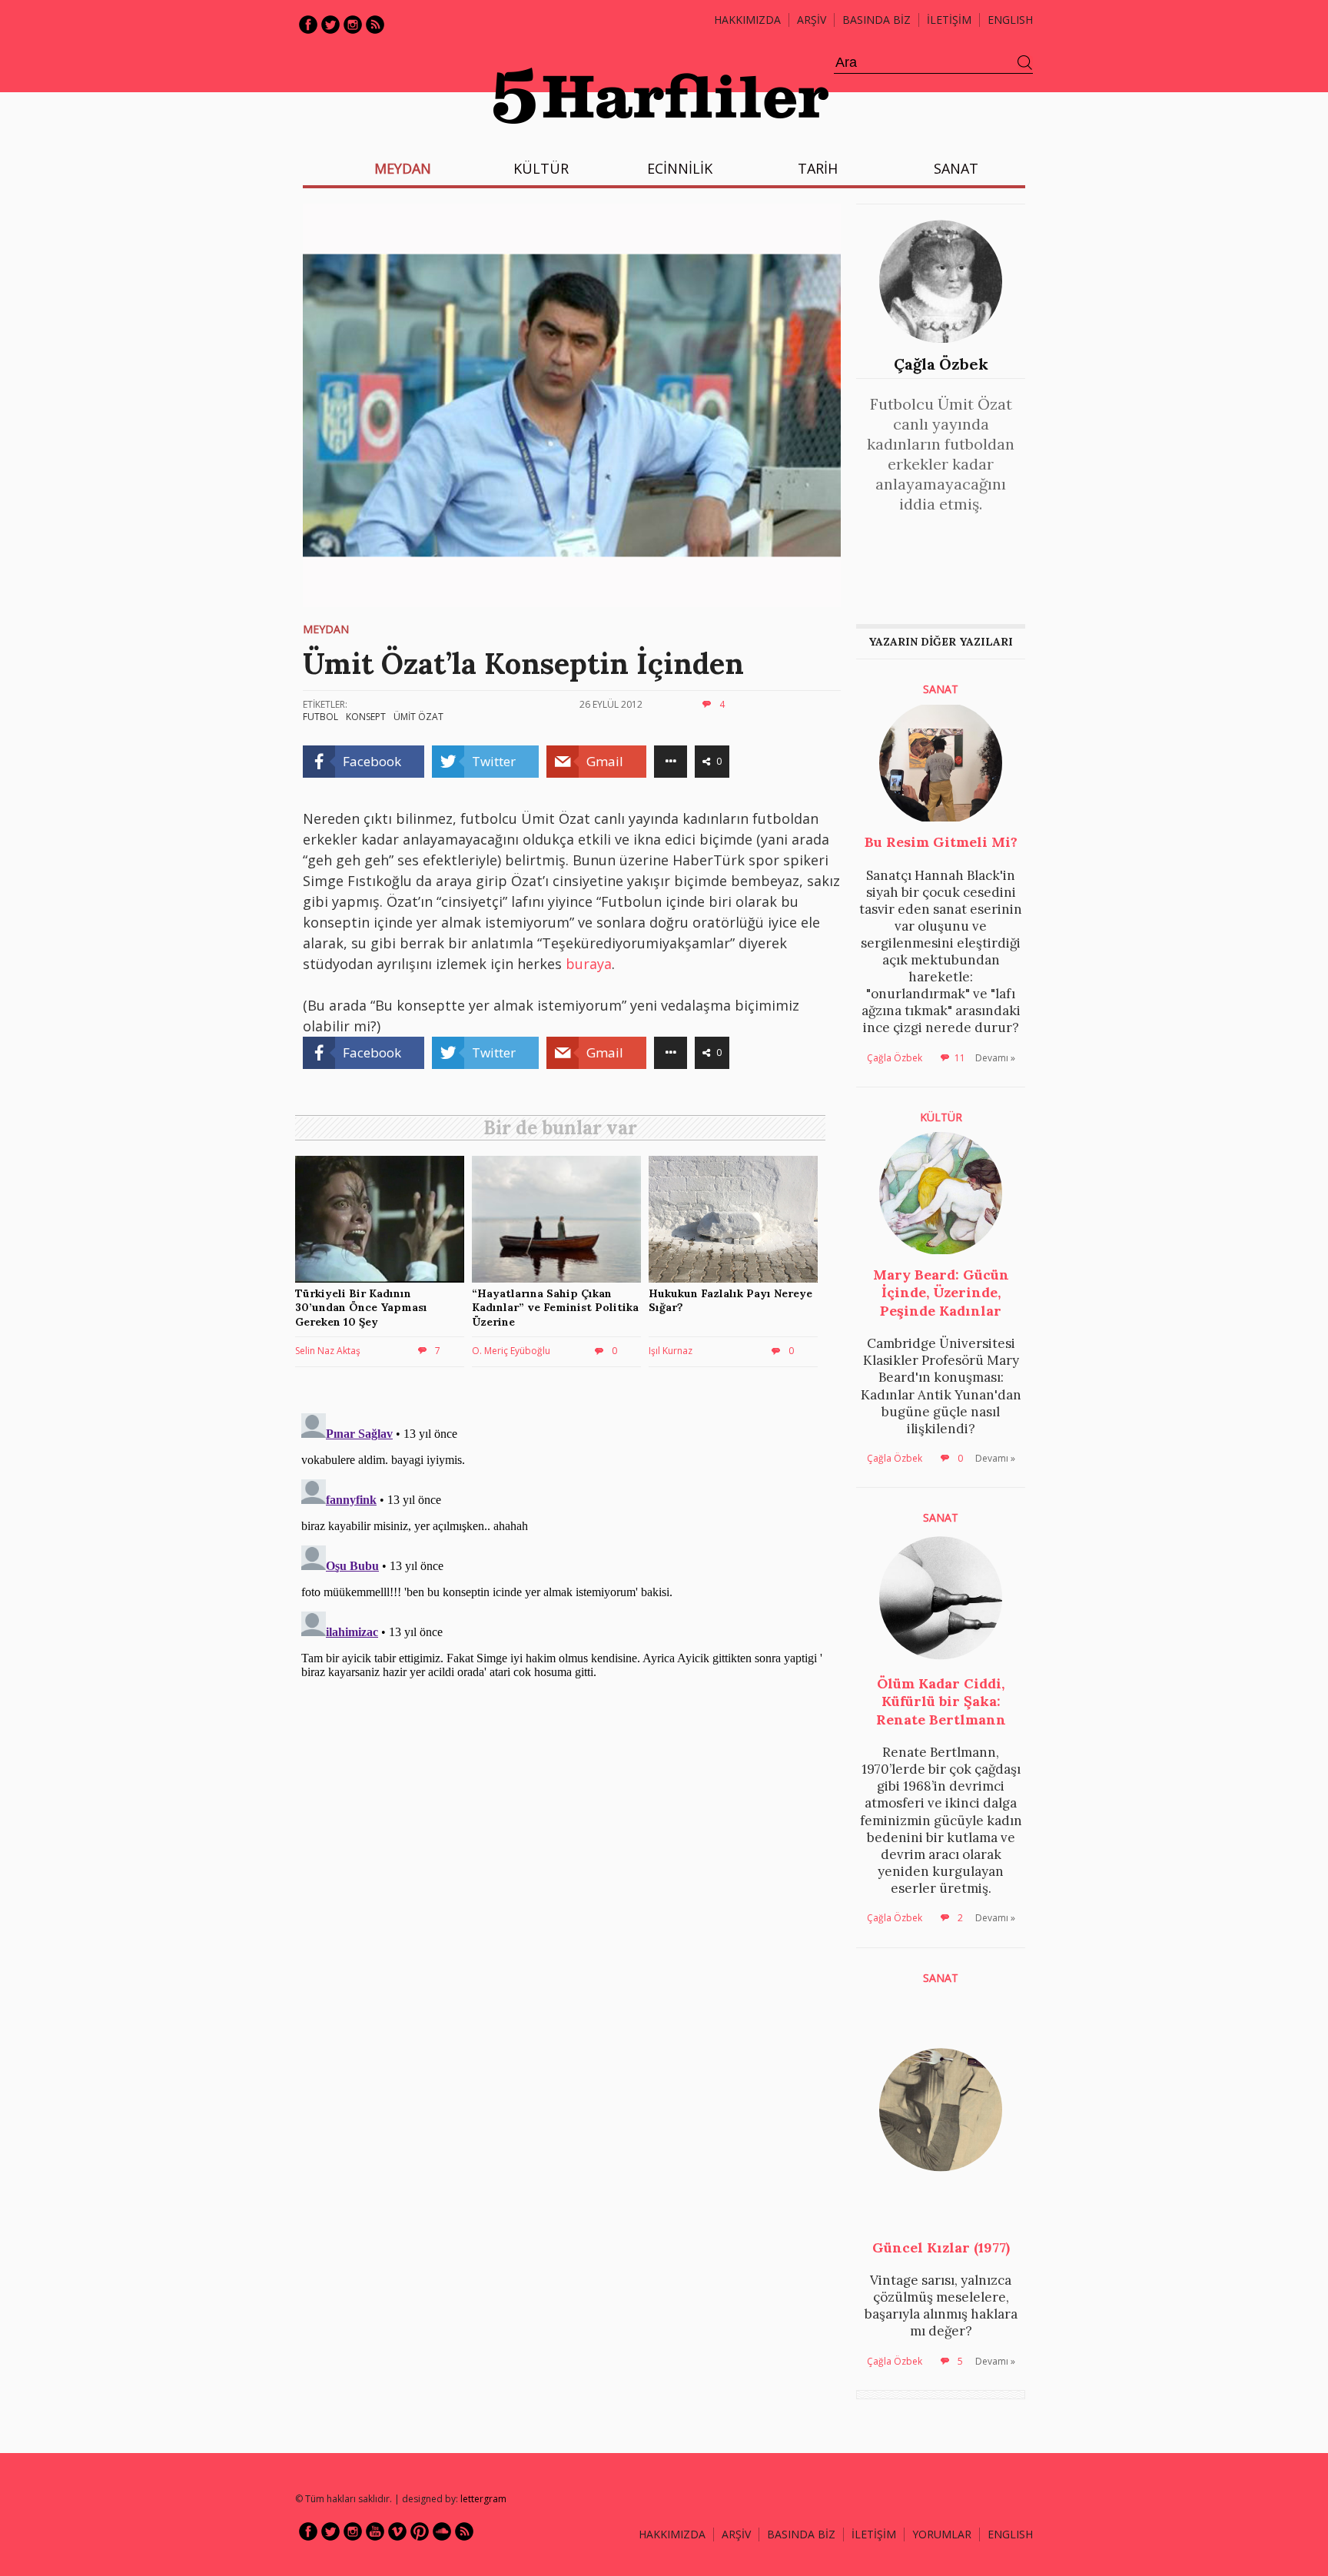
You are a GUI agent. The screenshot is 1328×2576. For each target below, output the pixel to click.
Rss (375, 25)
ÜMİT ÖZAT (418, 717)
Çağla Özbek (941, 364)
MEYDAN (403, 168)
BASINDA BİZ (876, 20)
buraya (589, 964)
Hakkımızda (747, 20)
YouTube (375, 2531)
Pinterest (420, 2531)
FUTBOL (320, 717)
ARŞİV (812, 20)
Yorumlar (942, 2534)
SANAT (956, 168)
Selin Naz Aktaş (328, 1351)
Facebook (308, 25)
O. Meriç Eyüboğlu (511, 1351)
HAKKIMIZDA (672, 2534)
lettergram (483, 2499)
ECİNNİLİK (680, 168)
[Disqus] (564, 1599)
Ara (1025, 63)
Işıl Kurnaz (671, 1351)
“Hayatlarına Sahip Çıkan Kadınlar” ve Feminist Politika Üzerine (555, 1307)
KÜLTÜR (541, 168)
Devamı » (995, 1058)
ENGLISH (1010, 20)
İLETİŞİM (949, 20)
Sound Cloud (442, 2531)
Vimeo (397, 2531)
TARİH (818, 168)
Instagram (353, 25)
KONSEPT (366, 717)
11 (960, 1058)
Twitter (330, 25)
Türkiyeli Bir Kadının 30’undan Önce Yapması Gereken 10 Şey (361, 1307)
